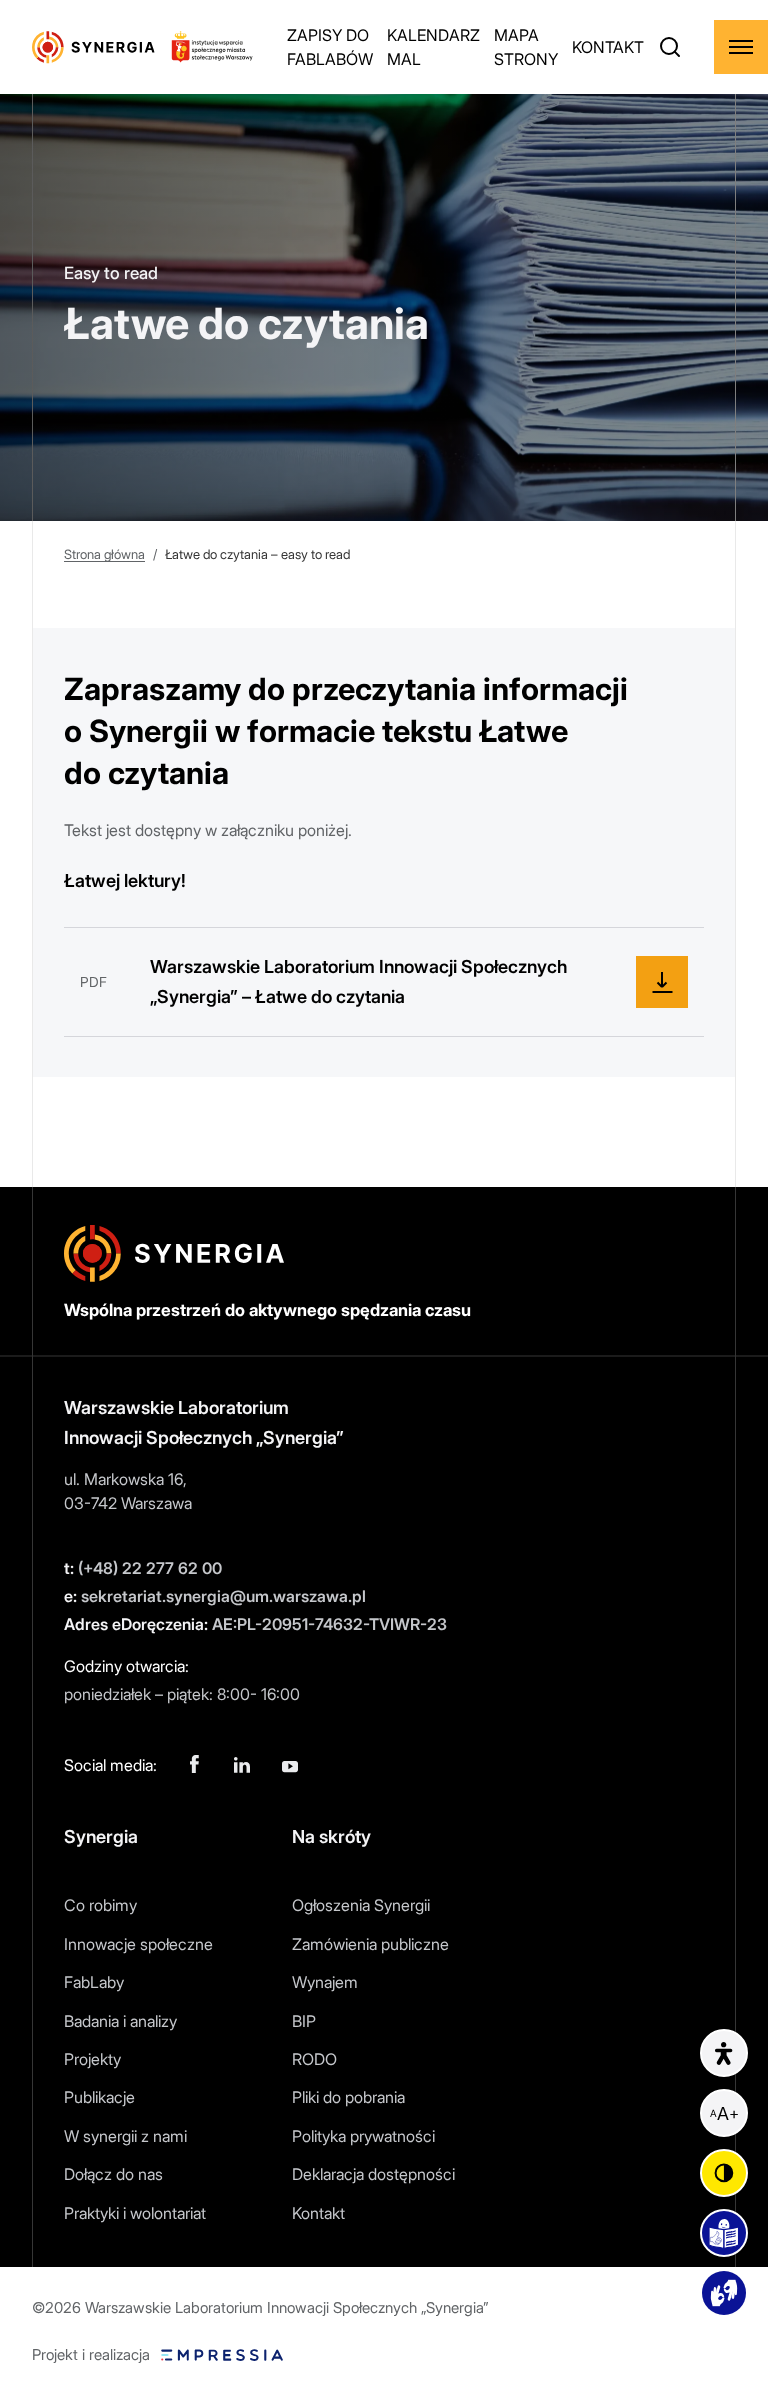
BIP (304, 2021)
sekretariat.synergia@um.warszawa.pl (215, 1596)
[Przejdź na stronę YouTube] (290, 1765)
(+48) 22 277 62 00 (143, 1568)
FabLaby (94, 1982)
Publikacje (99, 2097)
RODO (314, 2059)
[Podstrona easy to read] (724, 2233)
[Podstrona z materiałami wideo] (724, 2293)
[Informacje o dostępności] (724, 2053)
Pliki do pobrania (348, 2097)
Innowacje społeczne (138, 1944)
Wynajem (325, 1982)
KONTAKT (608, 47)
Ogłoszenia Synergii (361, 1905)
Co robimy (100, 1905)
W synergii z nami (125, 2136)
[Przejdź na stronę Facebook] (194, 1765)
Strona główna (104, 554)
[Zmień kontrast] (724, 2173)
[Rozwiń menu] (741, 47)
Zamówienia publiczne (370, 1944)
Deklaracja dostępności (373, 2174)
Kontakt (318, 2213)
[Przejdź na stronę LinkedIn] (242, 1765)
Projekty (92, 2059)
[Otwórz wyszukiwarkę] (670, 47)
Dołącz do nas (113, 2174)
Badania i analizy (120, 2021)
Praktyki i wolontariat (135, 2213)
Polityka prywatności (363, 2136)
